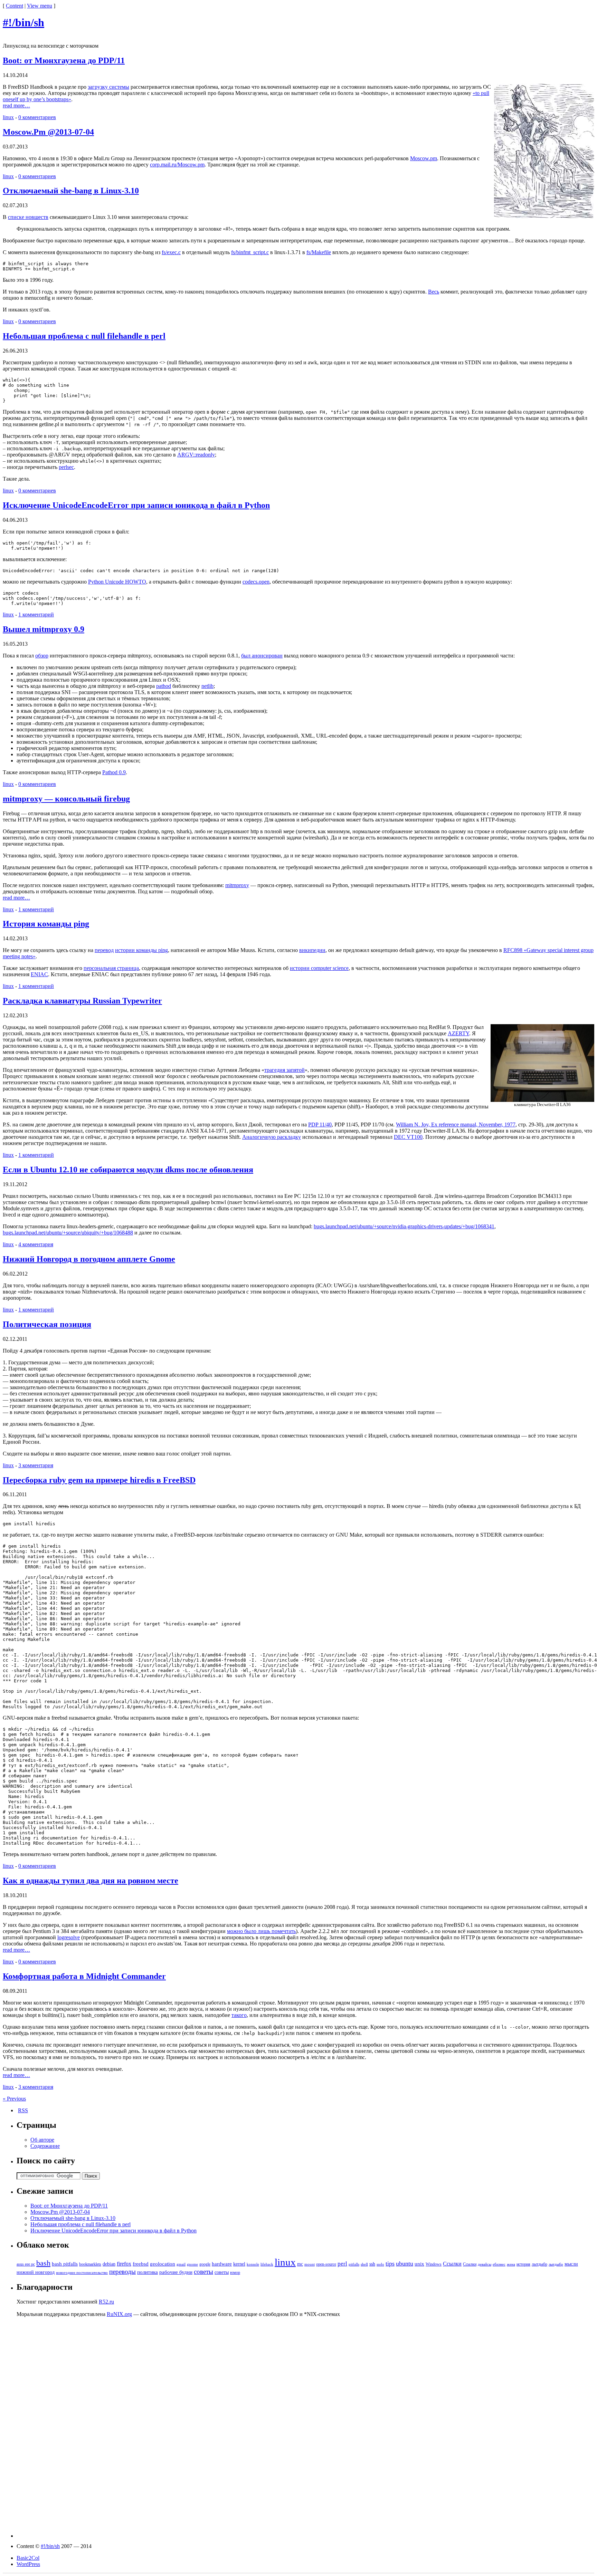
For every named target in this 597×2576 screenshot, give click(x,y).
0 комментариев (37, 117)
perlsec (66, 467)
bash (43, 2263)
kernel (239, 2264)
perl (342, 2264)
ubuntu (405, 2263)
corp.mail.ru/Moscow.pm (177, 165)
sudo (380, 2264)
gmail (181, 2264)
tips (390, 2263)
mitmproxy (237, 885)
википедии (312, 950)
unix (419, 2264)
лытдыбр (539, 2264)
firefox (124, 2264)
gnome (192, 2264)
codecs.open (256, 582)
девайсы (485, 2264)
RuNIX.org (119, 2314)
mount (310, 2264)
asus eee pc (26, 2264)
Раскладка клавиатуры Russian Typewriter (82, 1001)
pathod (164, 686)
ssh (372, 2264)
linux (8, 117)
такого (239, 2015)
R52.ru (106, 2302)
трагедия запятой (285, 1070)
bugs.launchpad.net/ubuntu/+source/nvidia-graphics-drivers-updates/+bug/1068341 (404, 1226)
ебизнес (499, 2264)
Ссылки (452, 2264)
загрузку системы (108, 87)
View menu (40, 6)
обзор (42, 656)
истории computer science (319, 968)
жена (511, 2264)
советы (203, 2272)
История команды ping (46, 924)
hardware (222, 2264)
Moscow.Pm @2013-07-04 (48, 132)
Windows (434, 2264)
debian (109, 2264)
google (205, 2264)
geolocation (163, 2264)
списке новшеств (28, 217)
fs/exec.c (171, 252)
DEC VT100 (408, 1137)
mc (300, 2264)
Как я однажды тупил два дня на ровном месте (91, 1881)
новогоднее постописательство (82, 2273)
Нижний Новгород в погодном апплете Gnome (89, 1259)
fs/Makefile (319, 252)
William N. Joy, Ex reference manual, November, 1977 (456, 1124)
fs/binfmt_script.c (250, 252)
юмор (235, 2272)
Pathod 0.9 (114, 772)
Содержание (45, 2146)
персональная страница (111, 968)
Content (15, 6)
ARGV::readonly (196, 455)
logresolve (69, 1937)
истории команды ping (141, 950)
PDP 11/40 (320, 1124)
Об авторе (42, 2140)
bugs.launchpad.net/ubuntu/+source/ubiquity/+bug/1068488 (68, 1233)
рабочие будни (176, 2272)
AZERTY (458, 1033)
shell (364, 2264)
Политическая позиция (47, 1324)
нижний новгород (36, 2272)
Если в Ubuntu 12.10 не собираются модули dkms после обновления (128, 1170)
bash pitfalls (65, 2264)
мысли (571, 2264)
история (523, 2264)
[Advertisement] (305, 2434)
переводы (122, 2272)
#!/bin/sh (23, 22)
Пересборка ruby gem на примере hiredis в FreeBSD (99, 1480)
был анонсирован (262, 656)
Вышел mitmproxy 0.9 (44, 629)
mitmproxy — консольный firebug (66, 799)
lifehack (267, 2264)
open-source (326, 2264)
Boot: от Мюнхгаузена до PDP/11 (64, 60)
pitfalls (354, 2264)
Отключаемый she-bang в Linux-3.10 (71, 191)
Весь (434, 292)
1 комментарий (36, 614)
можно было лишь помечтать (261, 1931)
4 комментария (36, 1244)
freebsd (141, 2264)
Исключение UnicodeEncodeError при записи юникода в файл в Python (136, 505)
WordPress (28, 2564)
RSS (23, 2110)
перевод (104, 950)
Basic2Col (28, 2558)
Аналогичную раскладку (272, 1137)
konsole (253, 2264)
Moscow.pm (424, 158)
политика (148, 2272)
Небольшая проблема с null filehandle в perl (84, 336)
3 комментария (36, 1465)
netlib (207, 686)
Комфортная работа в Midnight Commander (84, 1976)
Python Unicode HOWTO (117, 582)
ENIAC (39, 974)
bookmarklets (90, 2264)
